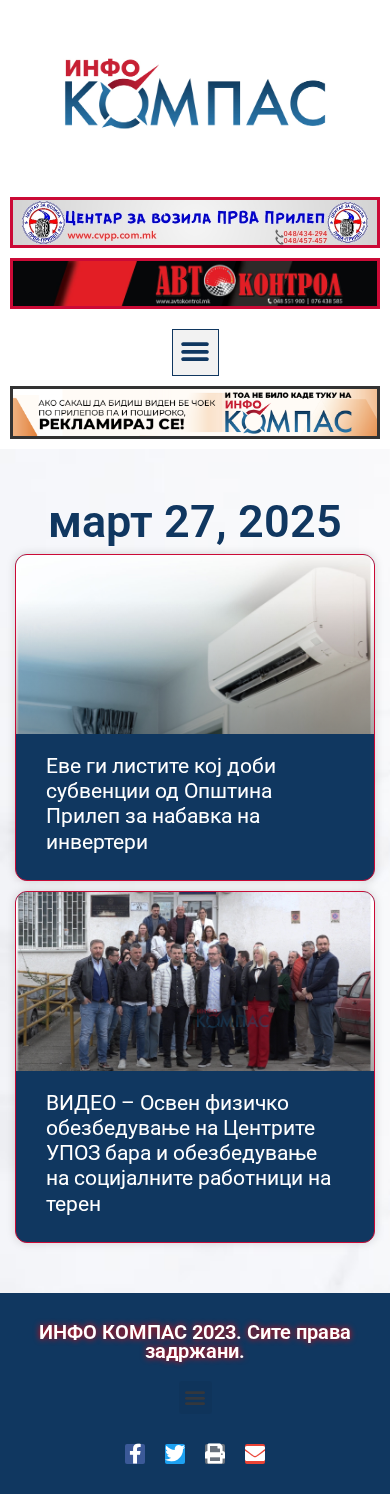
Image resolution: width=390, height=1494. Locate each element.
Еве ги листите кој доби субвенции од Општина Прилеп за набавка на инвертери (161, 804)
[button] (195, 352)
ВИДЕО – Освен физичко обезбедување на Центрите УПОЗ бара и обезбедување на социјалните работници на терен (188, 1153)
